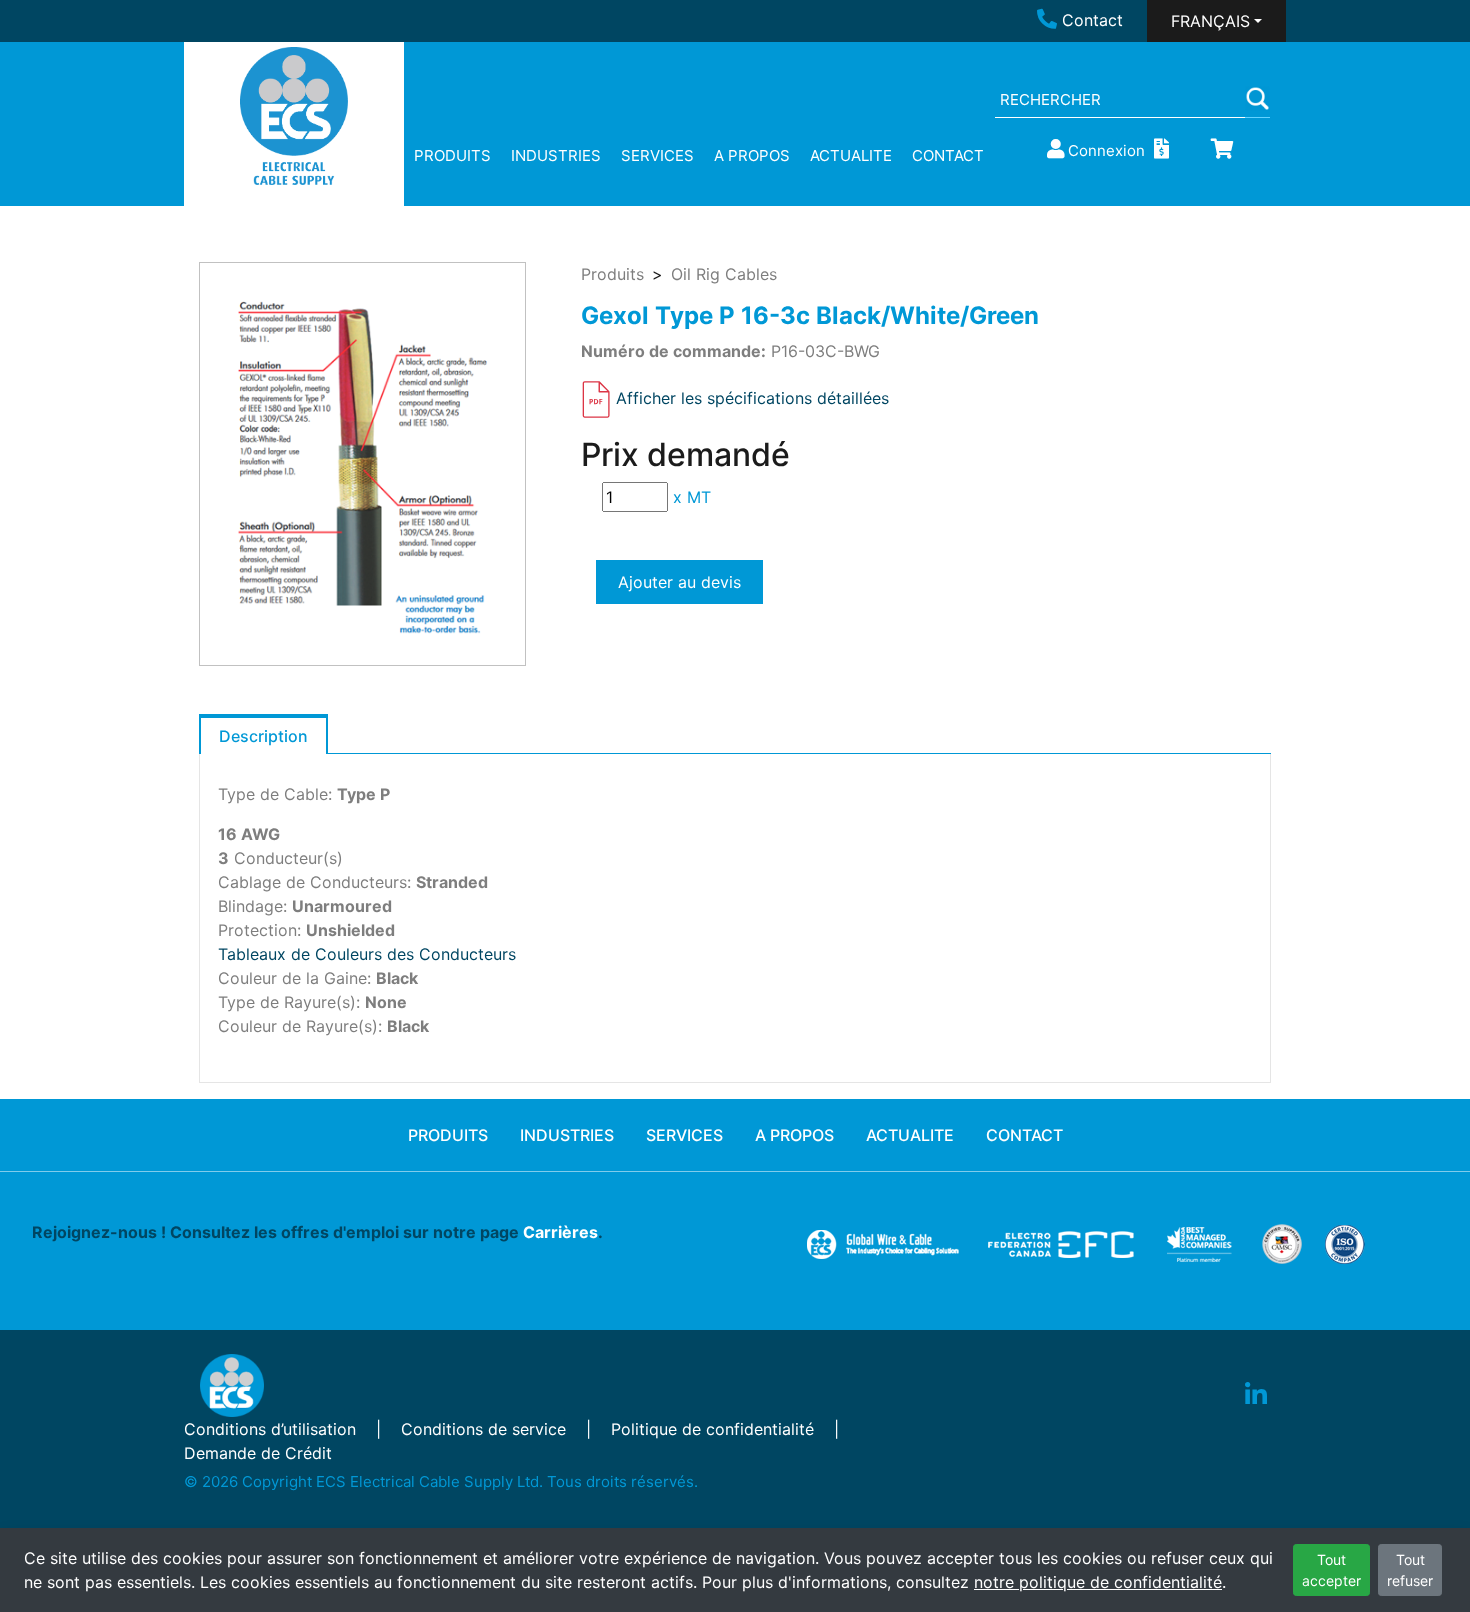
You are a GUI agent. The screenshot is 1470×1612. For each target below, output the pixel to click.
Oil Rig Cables (724, 274)
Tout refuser (1410, 1570)
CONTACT (948, 155)
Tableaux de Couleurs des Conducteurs (367, 954)
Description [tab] (263, 736)
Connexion (1106, 150)
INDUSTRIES (556, 155)
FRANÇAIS (1210, 21)
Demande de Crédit (258, 1453)
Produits (612, 274)
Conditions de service (483, 1429)
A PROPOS (752, 155)
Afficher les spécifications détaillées (752, 398)
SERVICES (657, 155)
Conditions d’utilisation (270, 1429)
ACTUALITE (851, 155)
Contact (1092, 20)
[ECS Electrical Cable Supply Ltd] (294, 116)
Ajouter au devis (679, 582)
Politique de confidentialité (712, 1429)
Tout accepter (1331, 1570)
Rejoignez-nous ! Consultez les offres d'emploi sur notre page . (317, 1232)
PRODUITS (452, 155)
